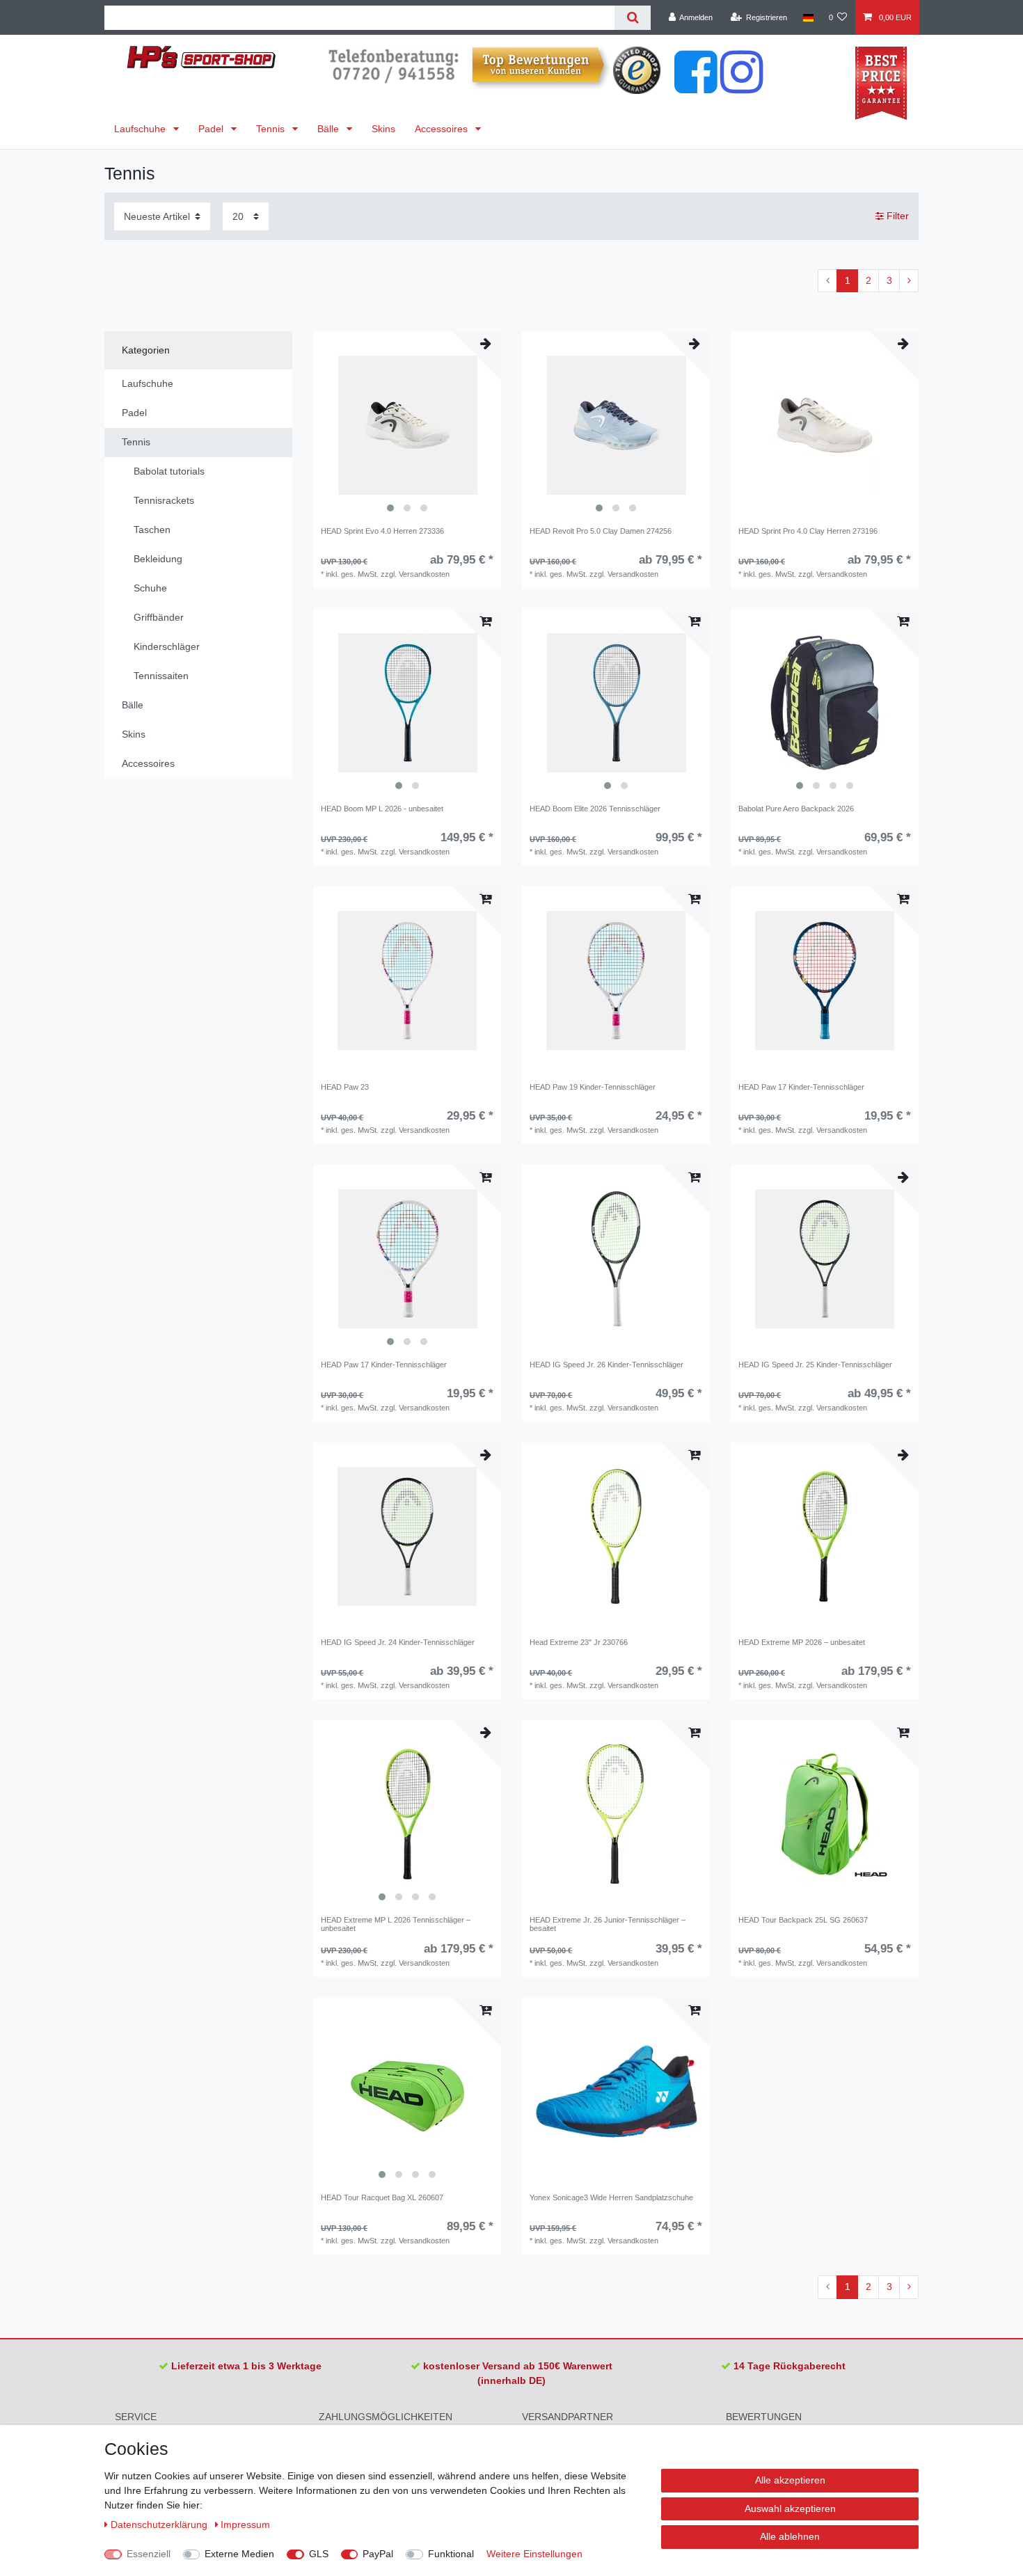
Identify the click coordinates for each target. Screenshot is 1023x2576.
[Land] (808, 17)
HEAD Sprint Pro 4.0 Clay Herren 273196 (808, 531)
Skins (383, 129)
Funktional (451, 2554)
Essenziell (149, 2554)
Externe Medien (239, 2554)
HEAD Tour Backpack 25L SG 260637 (803, 1920)
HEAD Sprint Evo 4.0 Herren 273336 (382, 531)
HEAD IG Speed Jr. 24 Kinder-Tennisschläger (398, 1642)
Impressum (245, 2525)
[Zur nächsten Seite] (909, 281)
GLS (319, 2554)
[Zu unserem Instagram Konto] (742, 86)
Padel (212, 129)
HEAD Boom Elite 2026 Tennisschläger (595, 809)
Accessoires (443, 129)
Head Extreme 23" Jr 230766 (579, 1642)
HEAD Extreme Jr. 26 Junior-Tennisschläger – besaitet (608, 1924)
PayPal (378, 2554)
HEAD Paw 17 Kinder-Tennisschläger (801, 1087)
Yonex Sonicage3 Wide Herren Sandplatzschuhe (611, 2197)
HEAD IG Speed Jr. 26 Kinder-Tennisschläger (606, 1365)
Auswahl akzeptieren (790, 2509)
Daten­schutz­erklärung (160, 2525)
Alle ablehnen (790, 2536)
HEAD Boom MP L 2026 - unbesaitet (382, 809)
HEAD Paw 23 (345, 1087)
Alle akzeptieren (790, 2480)
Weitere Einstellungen (534, 2554)
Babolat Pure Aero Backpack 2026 (796, 809)
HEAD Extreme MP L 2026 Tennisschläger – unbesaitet (396, 1924)
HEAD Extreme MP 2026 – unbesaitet (802, 1642)
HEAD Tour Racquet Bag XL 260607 (382, 2197)
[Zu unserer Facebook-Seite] (696, 86)
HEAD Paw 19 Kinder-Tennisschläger (593, 1087)
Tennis (272, 129)
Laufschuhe (141, 129)
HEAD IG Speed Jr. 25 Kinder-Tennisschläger (815, 1365)
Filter (896, 216)
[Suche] (632, 18)
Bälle (330, 129)
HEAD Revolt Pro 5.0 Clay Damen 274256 (601, 531)
